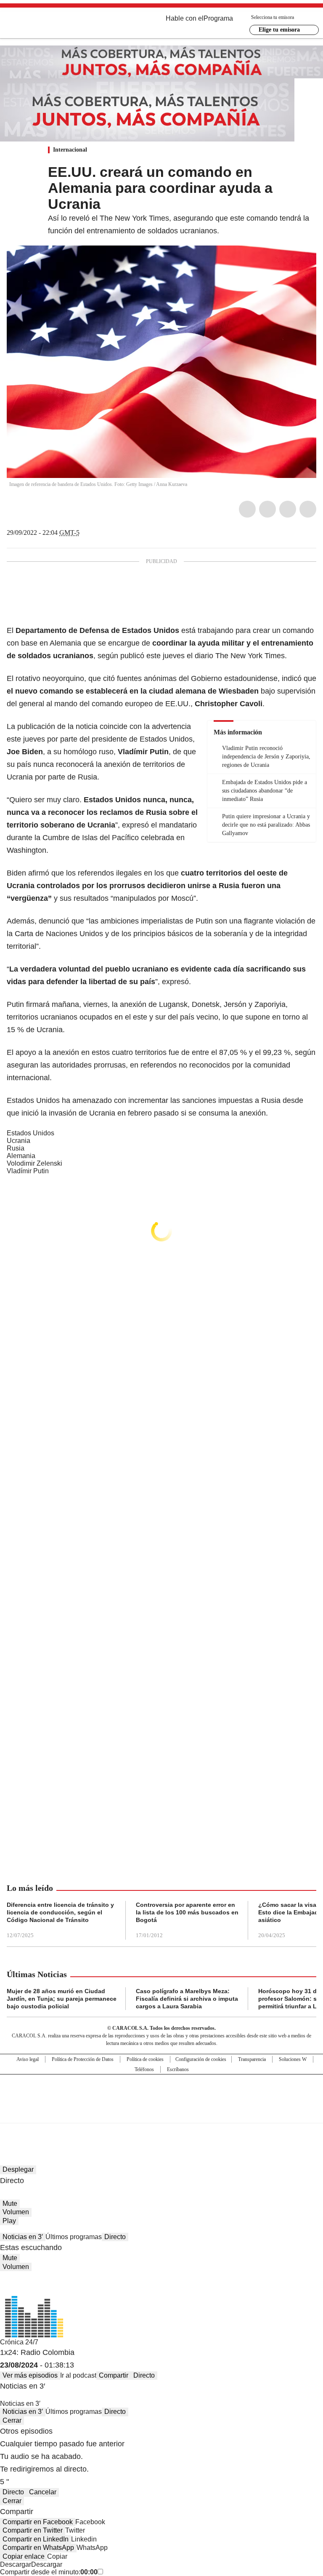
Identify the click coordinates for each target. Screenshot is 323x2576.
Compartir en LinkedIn (36, 2539)
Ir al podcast (78, 2375)
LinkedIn (288, 509)
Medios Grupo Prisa (162, 2114)
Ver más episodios (30, 2375)
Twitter (267, 509)
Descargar (16, 2564)
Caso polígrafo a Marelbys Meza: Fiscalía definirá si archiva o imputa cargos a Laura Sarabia (187, 1999)
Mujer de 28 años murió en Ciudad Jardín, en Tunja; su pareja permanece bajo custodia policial (62, 1999)
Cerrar (12, 2420)
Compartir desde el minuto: (49, 2572)
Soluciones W (293, 2059)
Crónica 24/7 (19, 2342)
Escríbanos (178, 2069)
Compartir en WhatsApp (38, 2548)
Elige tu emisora (279, 30)
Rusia (16, 1148)
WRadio (53, 25)
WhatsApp (308, 509)
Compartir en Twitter (33, 2530)
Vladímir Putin (28, 1171)
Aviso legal (28, 2059)
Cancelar (43, 2492)
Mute (10, 2204)
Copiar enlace (24, 2556)
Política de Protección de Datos (83, 2059)
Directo (115, 2237)
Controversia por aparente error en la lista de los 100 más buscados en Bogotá (187, 1912)
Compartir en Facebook (38, 2522)
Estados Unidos (30, 1133)
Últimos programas (74, 2237)
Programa (218, 18)
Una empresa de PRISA (161, 2093)
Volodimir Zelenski (34, 1163)
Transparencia (252, 2059)
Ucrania (19, 1141)
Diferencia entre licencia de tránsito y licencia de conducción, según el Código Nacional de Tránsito (60, 1912)
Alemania (21, 1156)
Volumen (16, 2212)
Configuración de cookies (201, 2059)
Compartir (114, 2375)
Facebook (247, 509)
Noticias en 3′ (23, 2237)
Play (9, 2221)
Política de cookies (145, 2059)
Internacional (70, 150)
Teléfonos (144, 2069)
